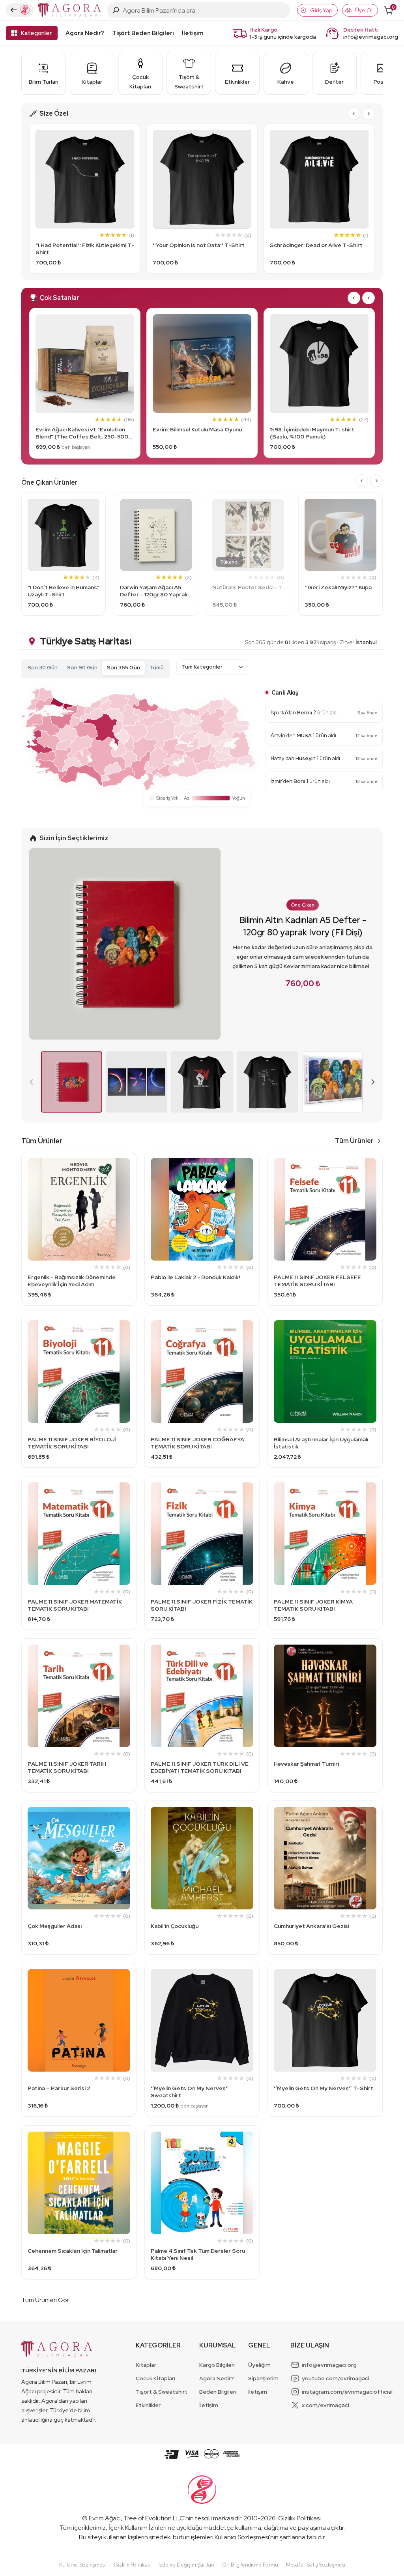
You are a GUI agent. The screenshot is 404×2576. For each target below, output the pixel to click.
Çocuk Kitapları (155, 2378)
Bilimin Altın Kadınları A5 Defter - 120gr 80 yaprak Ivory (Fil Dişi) (303, 926)
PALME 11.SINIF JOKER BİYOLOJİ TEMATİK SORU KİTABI (72, 1443)
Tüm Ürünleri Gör (45, 2300)
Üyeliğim (259, 2365)
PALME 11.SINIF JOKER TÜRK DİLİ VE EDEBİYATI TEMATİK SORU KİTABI (200, 1767)
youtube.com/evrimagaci (336, 2378)
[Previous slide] (32, 1082)
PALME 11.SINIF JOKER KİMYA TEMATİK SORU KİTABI (313, 1605)
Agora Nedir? (85, 33)
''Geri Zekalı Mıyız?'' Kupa (338, 587)
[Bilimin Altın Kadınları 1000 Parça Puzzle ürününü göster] (332, 1082)
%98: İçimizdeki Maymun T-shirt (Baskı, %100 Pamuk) (312, 433)
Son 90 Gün (82, 668)
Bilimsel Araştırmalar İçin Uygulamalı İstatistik (321, 1443)
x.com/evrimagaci (325, 2405)
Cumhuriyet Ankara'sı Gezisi (311, 1926)
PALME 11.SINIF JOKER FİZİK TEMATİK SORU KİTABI (202, 1605)
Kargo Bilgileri (217, 2365)
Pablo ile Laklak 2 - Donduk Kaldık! (195, 1277)
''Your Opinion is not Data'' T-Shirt (199, 245)
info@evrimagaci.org (371, 37)
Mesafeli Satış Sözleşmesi (316, 2565)
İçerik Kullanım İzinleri (137, 2528)
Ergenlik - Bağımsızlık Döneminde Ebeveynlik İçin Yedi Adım (72, 1281)
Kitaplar (146, 2365)
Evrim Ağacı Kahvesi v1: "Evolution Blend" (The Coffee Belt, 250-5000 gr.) (84, 433)
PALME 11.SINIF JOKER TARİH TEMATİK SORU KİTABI (67, 1767)
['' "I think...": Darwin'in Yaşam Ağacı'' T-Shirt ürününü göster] (267, 1082)
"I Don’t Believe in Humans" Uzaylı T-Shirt (64, 591)
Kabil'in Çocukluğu (175, 1926)
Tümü (157, 668)
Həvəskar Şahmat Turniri (306, 1764)
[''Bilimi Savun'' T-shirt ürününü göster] (202, 1082)
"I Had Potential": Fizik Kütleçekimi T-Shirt (85, 249)
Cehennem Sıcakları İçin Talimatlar (73, 2251)
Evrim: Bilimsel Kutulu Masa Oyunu (197, 429)
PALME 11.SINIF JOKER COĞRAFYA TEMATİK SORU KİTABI (197, 1443)
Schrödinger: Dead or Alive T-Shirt (316, 245)
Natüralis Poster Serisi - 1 (246, 587)
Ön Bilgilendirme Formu (250, 2565)
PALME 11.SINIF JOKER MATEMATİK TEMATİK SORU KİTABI (75, 1605)
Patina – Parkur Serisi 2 (59, 2088)
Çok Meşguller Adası (55, 1926)
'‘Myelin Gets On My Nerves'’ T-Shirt (324, 2088)
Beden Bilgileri (218, 2392)
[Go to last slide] (354, 114)
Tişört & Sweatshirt (162, 2392)
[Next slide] (368, 114)
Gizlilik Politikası (299, 2518)
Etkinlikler (148, 2405)
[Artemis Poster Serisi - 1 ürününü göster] (137, 1082)
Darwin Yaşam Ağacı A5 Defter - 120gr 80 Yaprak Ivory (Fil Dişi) (154, 591)
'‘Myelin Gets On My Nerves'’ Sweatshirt (190, 2092)
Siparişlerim (263, 2378)
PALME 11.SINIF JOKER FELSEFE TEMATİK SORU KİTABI (317, 1281)
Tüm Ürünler (354, 1141)
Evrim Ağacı (105, 2518)
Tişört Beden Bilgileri (143, 33)
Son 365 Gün (123, 668)
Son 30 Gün (43, 668)
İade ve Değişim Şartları (186, 2565)
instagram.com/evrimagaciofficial (347, 2392)
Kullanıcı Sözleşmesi (242, 2537)
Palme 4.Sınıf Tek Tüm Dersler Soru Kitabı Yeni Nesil (198, 2254)
